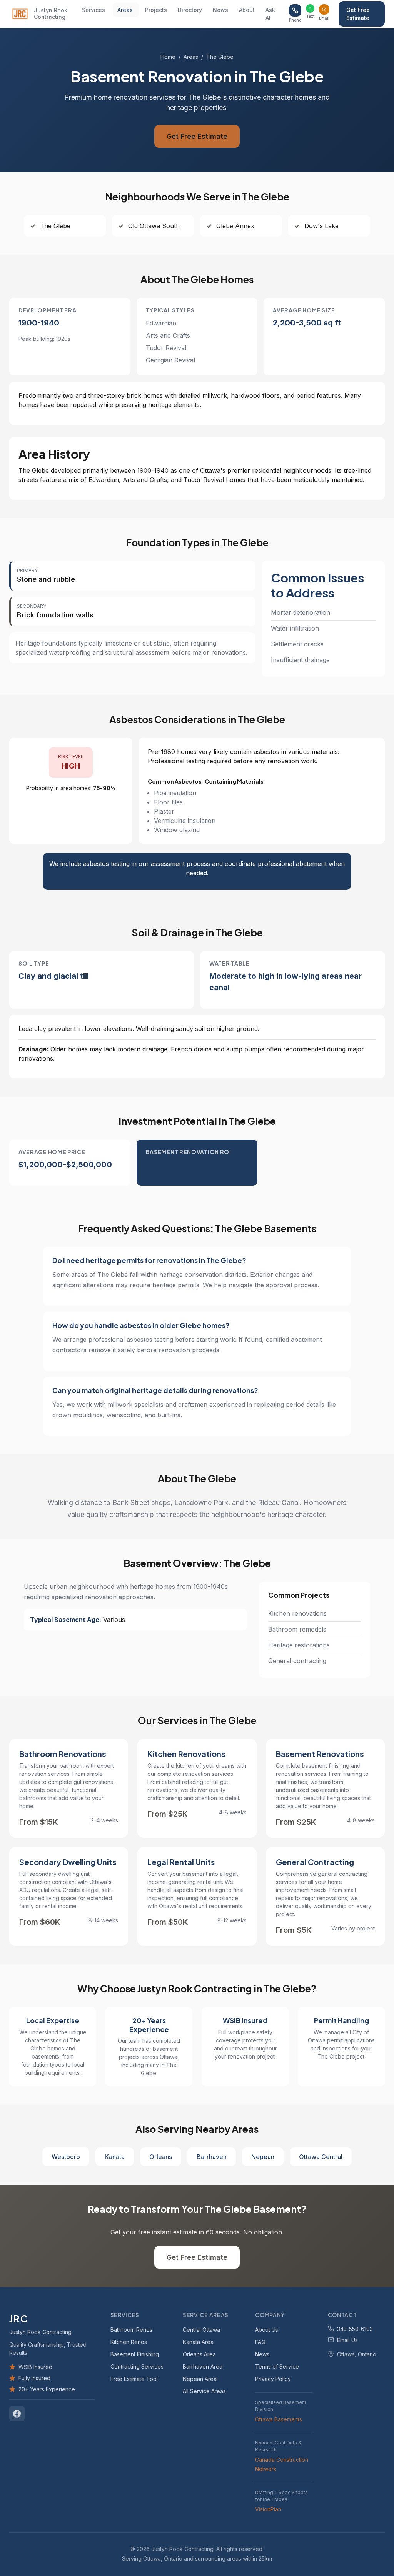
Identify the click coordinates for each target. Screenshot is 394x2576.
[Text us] (310, 8)
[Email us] (324, 9)
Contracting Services (137, 2366)
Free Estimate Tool (134, 2378)
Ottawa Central (321, 2157)
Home (168, 57)
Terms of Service (277, 2366)
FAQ (260, 2342)
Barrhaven (212, 2157)
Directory (190, 10)
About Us (267, 2329)
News (220, 10)
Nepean (263, 2157)
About (247, 10)
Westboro (66, 2157)
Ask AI (270, 14)
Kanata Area (198, 2342)
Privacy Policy (273, 2378)
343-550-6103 (355, 2328)
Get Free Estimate (358, 14)
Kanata (115, 2157)
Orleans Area (199, 2354)
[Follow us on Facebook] (17, 2413)
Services (93, 10)
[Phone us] (295, 10)
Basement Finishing (135, 2354)
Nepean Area (200, 2378)
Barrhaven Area (203, 2366)
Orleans (161, 2157)
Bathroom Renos (131, 2329)
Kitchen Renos (129, 2342)
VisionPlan (268, 2509)
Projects (156, 10)
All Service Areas (204, 2391)
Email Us (347, 2340)
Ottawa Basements (279, 2419)
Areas (125, 10)
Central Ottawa (201, 2329)
